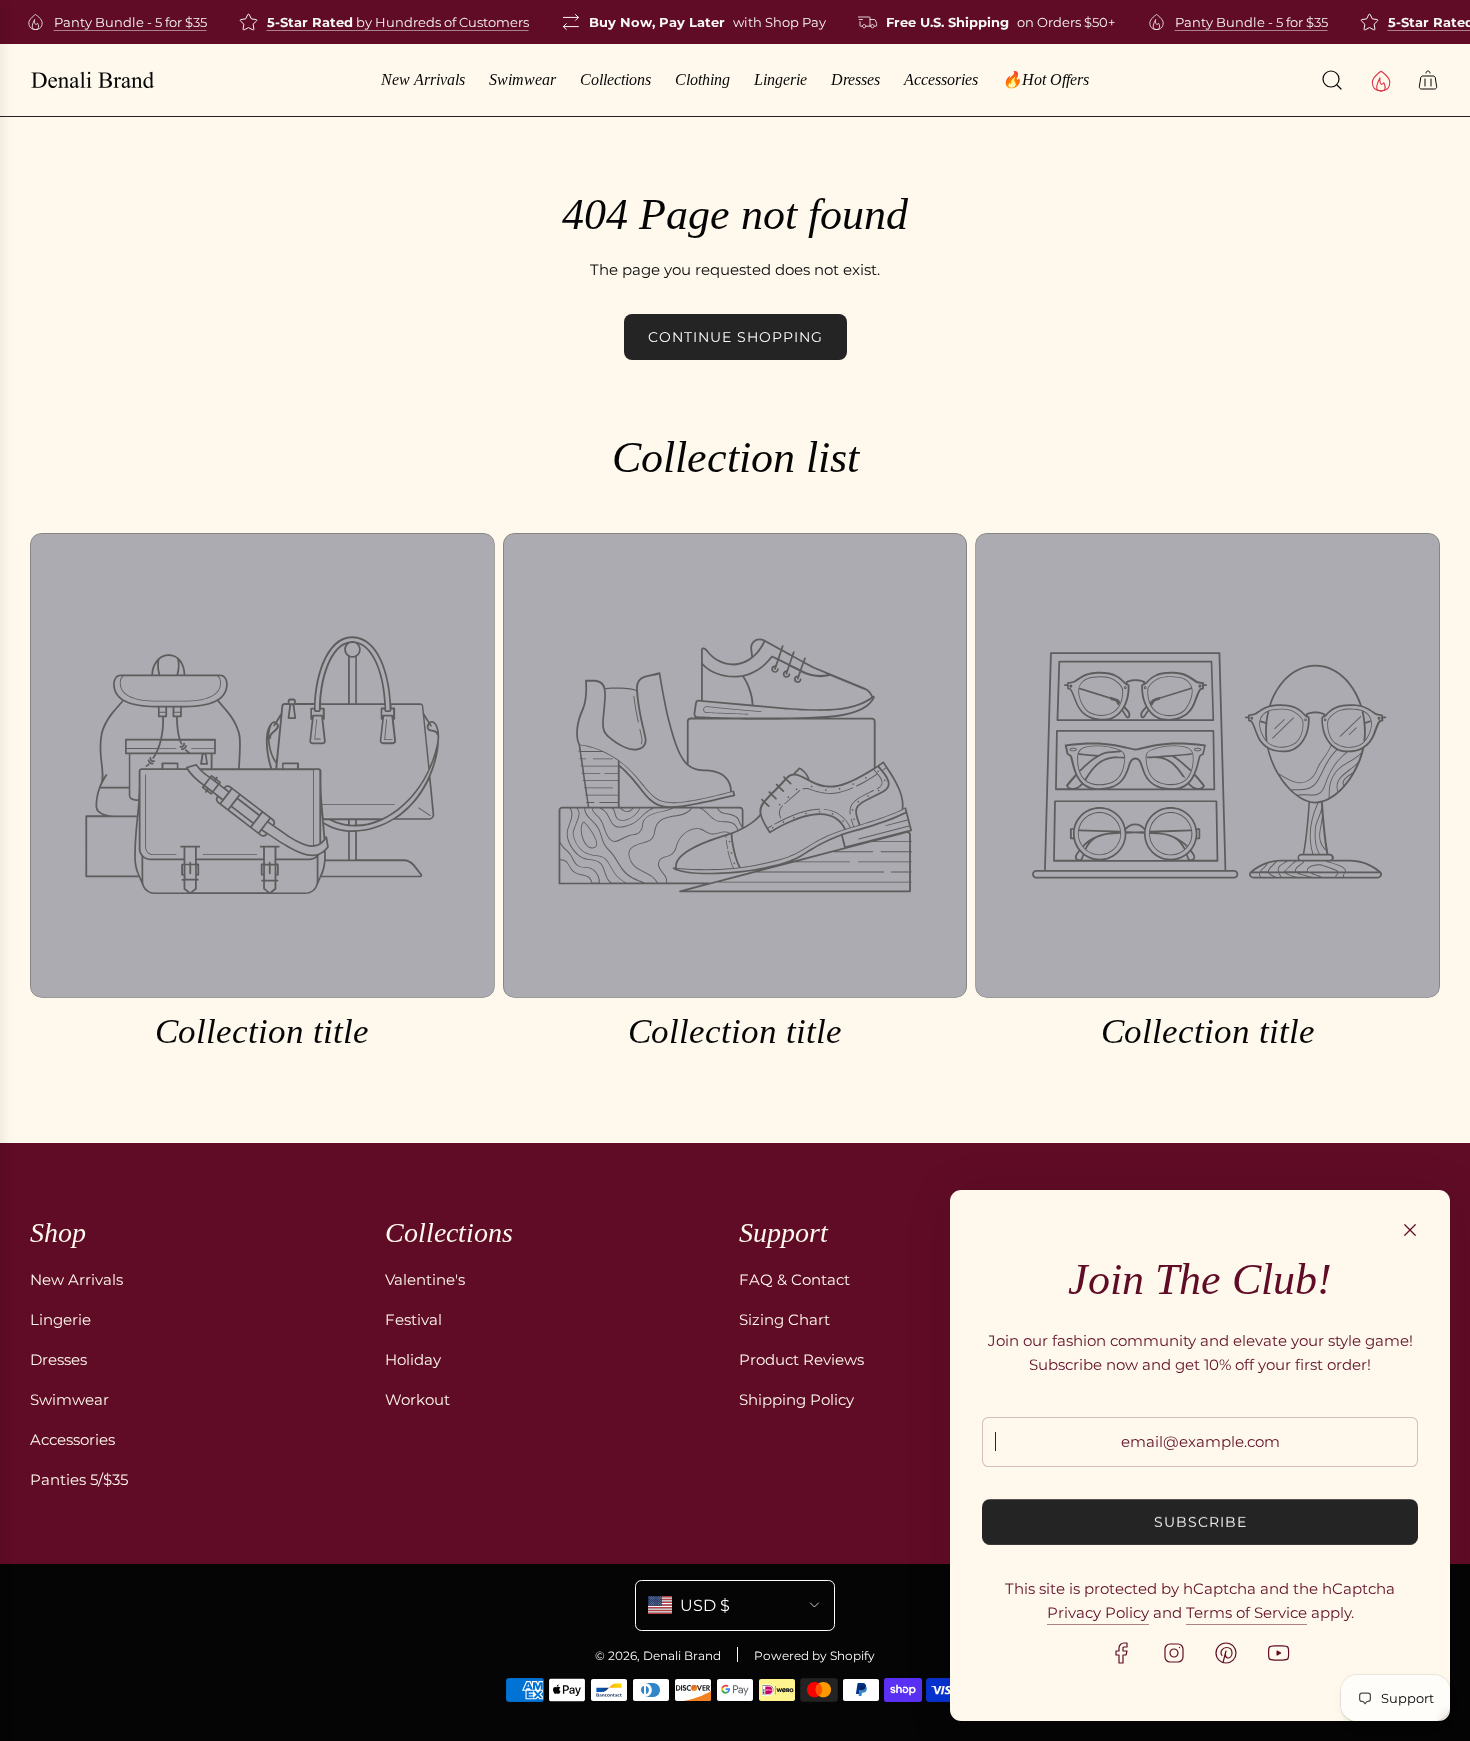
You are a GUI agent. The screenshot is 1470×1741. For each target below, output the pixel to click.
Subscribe (1200, 1522)
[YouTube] (1278, 1653)
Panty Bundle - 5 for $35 (115, 22)
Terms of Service (1246, 1612)
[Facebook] (1122, 1653)
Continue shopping (735, 337)
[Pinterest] (1226, 1653)
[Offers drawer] (1380, 80)
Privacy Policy (1098, 1612)
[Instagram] (1174, 1653)
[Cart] (1428, 80)
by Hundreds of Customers (383, 22)
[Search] (1332, 80)
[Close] (1410, 1230)
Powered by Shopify (814, 1655)
